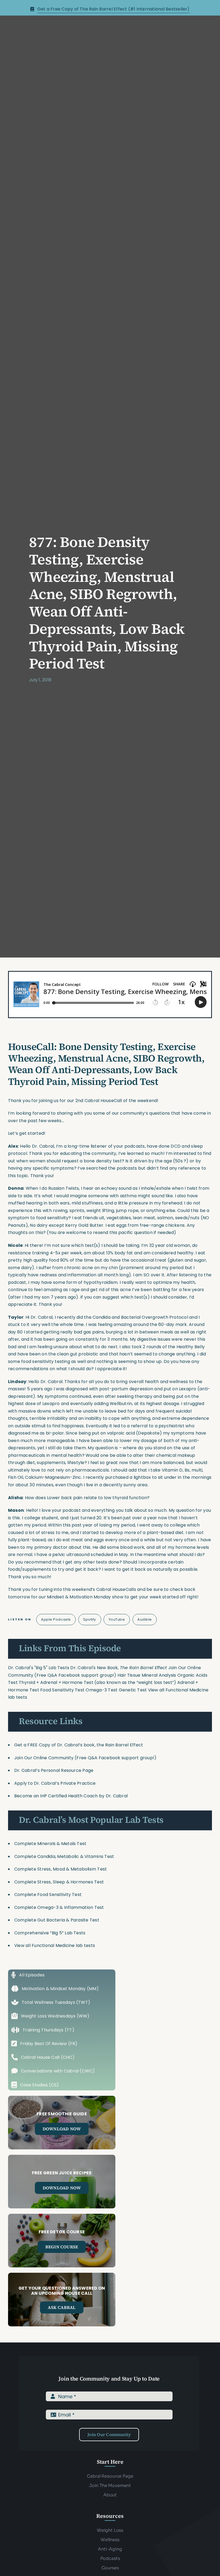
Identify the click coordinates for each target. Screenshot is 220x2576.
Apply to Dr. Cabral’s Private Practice (55, 1783)
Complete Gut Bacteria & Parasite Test (57, 1920)
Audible (145, 1619)
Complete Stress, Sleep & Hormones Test (59, 1882)
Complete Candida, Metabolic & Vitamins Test (64, 1856)
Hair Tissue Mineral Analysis (147, 1675)
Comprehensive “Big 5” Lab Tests (50, 1933)
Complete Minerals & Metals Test (50, 1844)
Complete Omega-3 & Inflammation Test (59, 1907)
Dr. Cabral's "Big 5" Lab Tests (39, 1668)
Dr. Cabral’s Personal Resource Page (54, 1770)
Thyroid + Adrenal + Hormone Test (56, 1682)
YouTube (117, 1619)
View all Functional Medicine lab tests (55, 1945)
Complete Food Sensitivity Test (48, 1895)
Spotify (90, 1619)
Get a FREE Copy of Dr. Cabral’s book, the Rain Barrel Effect (79, 1745)
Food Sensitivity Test (62, 1690)
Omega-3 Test (102, 1690)
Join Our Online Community (44, 1758)
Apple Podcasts (56, 1619)
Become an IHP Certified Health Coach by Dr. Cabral (71, 1796)
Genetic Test (133, 1690)
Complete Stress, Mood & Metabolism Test (61, 1869)
